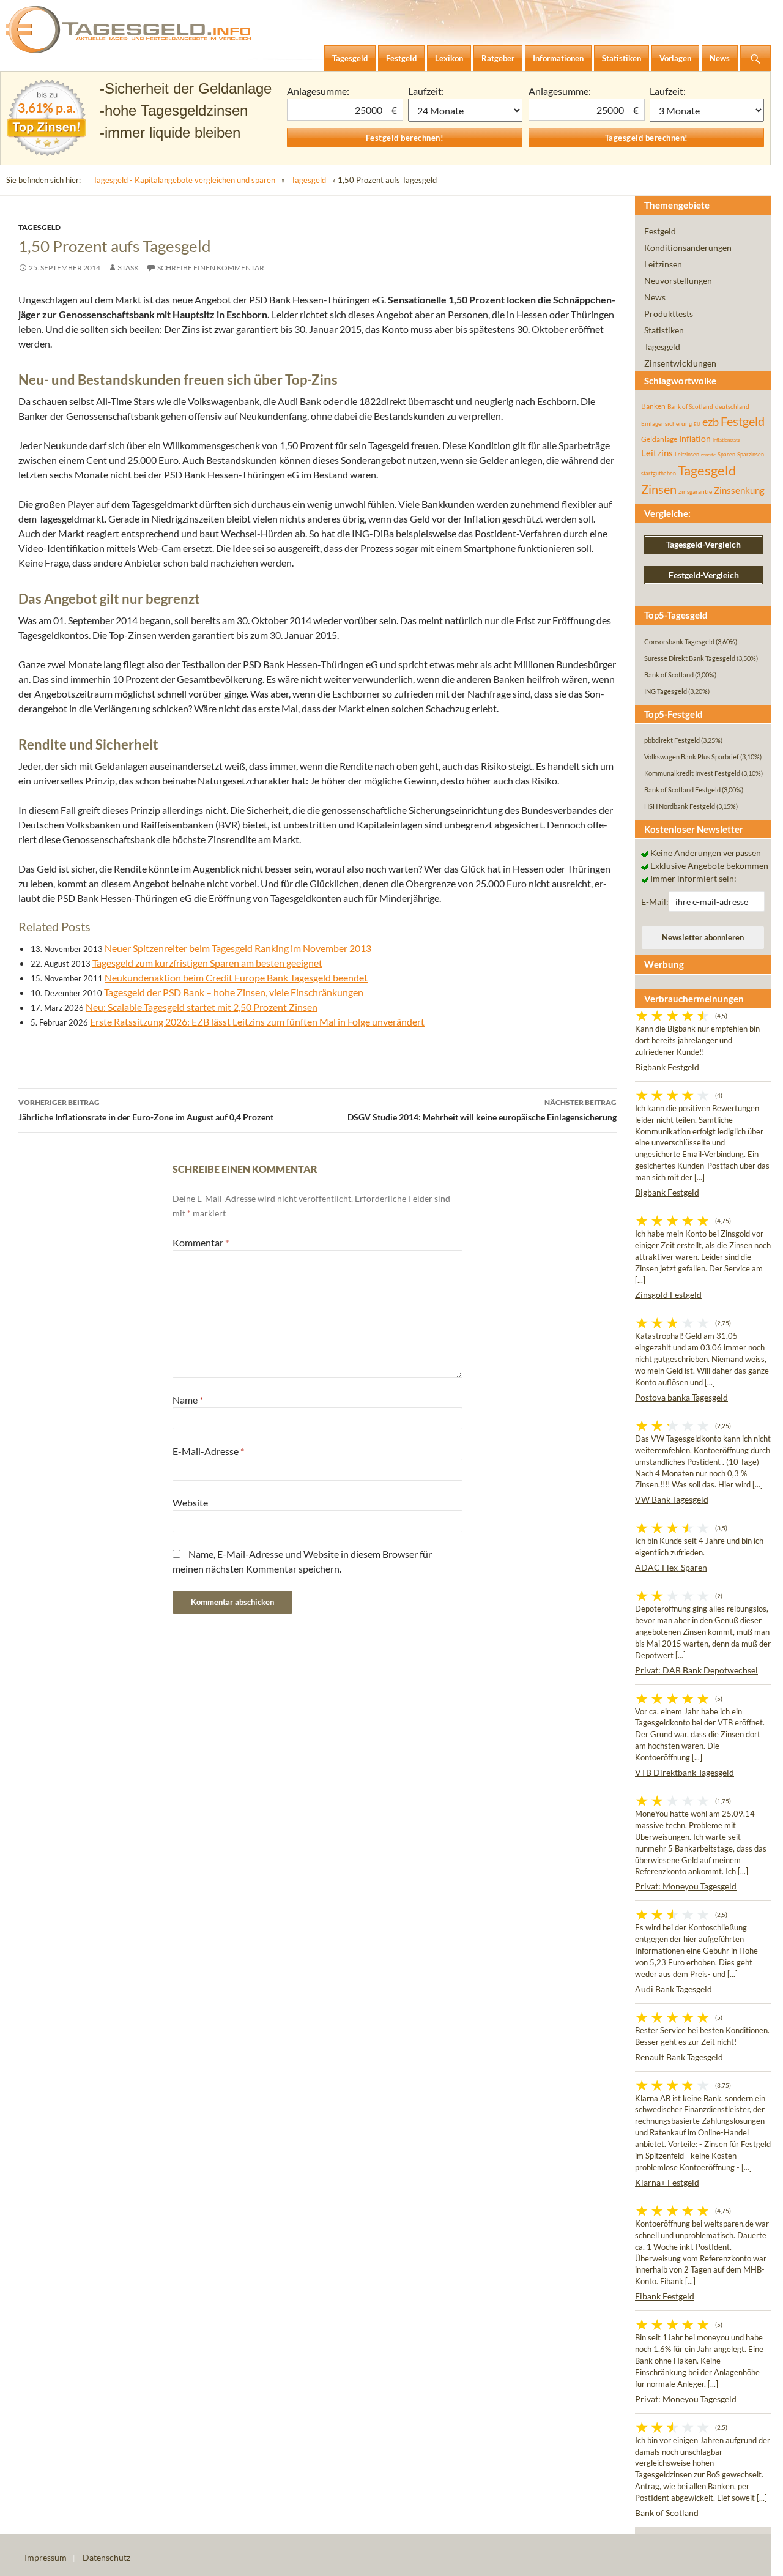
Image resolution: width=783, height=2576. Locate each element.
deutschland (732, 406)
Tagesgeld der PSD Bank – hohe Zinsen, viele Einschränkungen (234, 992)
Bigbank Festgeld (667, 1067)
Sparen (726, 454)
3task (128, 268)
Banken (653, 406)
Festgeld (660, 231)
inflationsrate (726, 440)
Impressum (46, 2557)
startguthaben (659, 473)
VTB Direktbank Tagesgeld (685, 1772)
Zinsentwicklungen (680, 363)
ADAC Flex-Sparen (671, 1567)
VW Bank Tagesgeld (672, 1499)
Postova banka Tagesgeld (681, 1397)
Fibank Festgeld (665, 2296)
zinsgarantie (695, 491)
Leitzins (657, 453)
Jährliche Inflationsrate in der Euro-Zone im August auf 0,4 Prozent (146, 1110)
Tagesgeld (309, 180)
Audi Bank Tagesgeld (674, 1989)
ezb (711, 422)
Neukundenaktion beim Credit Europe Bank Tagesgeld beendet (236, 977)
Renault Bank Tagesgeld (679, 2057)
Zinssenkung (739, 490)
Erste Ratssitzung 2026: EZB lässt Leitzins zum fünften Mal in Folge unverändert (257, 1022)
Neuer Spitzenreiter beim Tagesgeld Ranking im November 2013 (238, 948)
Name (188, 1400)
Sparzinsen (751, 454)
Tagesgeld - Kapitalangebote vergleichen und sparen (184, 180)
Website (190, 1502)
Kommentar (201, 1242)
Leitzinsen (663, 264)
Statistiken (664, 330)
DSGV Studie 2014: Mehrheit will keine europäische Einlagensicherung (482, 1110)
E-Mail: (655, 902)
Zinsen (659, 489)
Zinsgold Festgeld (668, 1294)
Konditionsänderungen (688, 248)
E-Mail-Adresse (208, 1451)
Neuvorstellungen (678, 281)
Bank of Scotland (690, 406)
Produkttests (669, 314)
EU (697, 424)
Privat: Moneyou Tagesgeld (686, 1886)
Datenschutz (106, 2557)
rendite (708, 455)
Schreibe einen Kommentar (211, 268)
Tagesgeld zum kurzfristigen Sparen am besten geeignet (207, 963)
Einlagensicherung (666, 423)
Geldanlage (659, 439)
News (655, 297)
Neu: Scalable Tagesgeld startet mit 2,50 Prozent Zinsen (202, 1007)
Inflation (695, 438)
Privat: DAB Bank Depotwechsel (696, 1670)
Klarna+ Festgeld (667, 2182)
